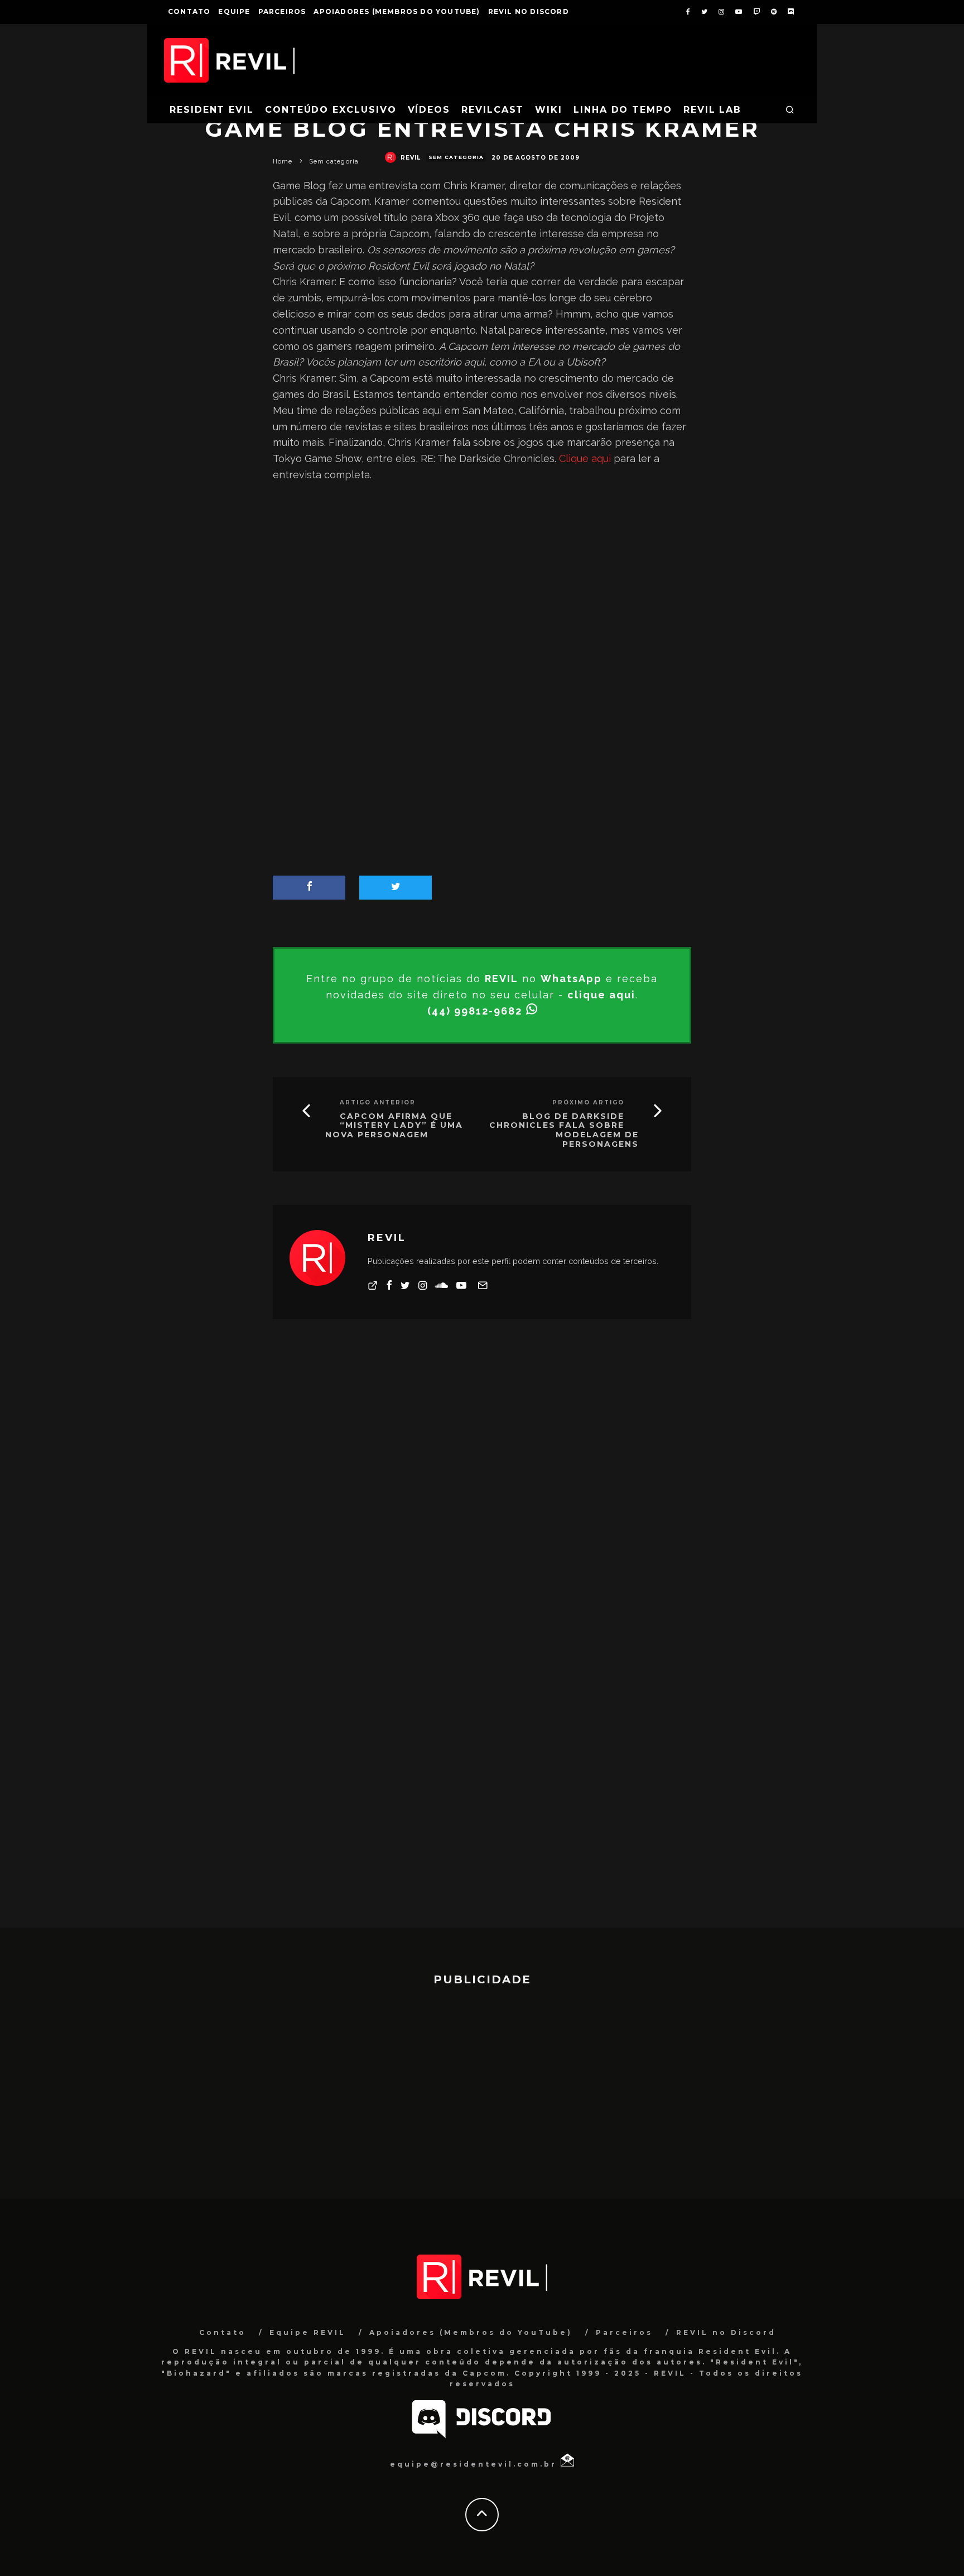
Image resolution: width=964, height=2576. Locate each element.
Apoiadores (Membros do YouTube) (397, 11)
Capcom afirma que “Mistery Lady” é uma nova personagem (394, 1126)
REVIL (411, 158)
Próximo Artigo (588, 1102)
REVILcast (493, 110)
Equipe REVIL (308, 2332)
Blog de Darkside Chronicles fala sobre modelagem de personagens (564, 1130)
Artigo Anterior (378, 1102)
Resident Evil (212, 110)
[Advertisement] (482, 583)
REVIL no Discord (529, 11)
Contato (189, 11)
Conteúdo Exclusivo (331, 110)
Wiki (549, 110)
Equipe (234, 11)
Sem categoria (456, 157)
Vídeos (429, 110)
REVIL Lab (712, 110)
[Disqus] (482, 1492)
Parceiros (282, 11)
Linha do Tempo (623, 110)
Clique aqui (585, 458)
